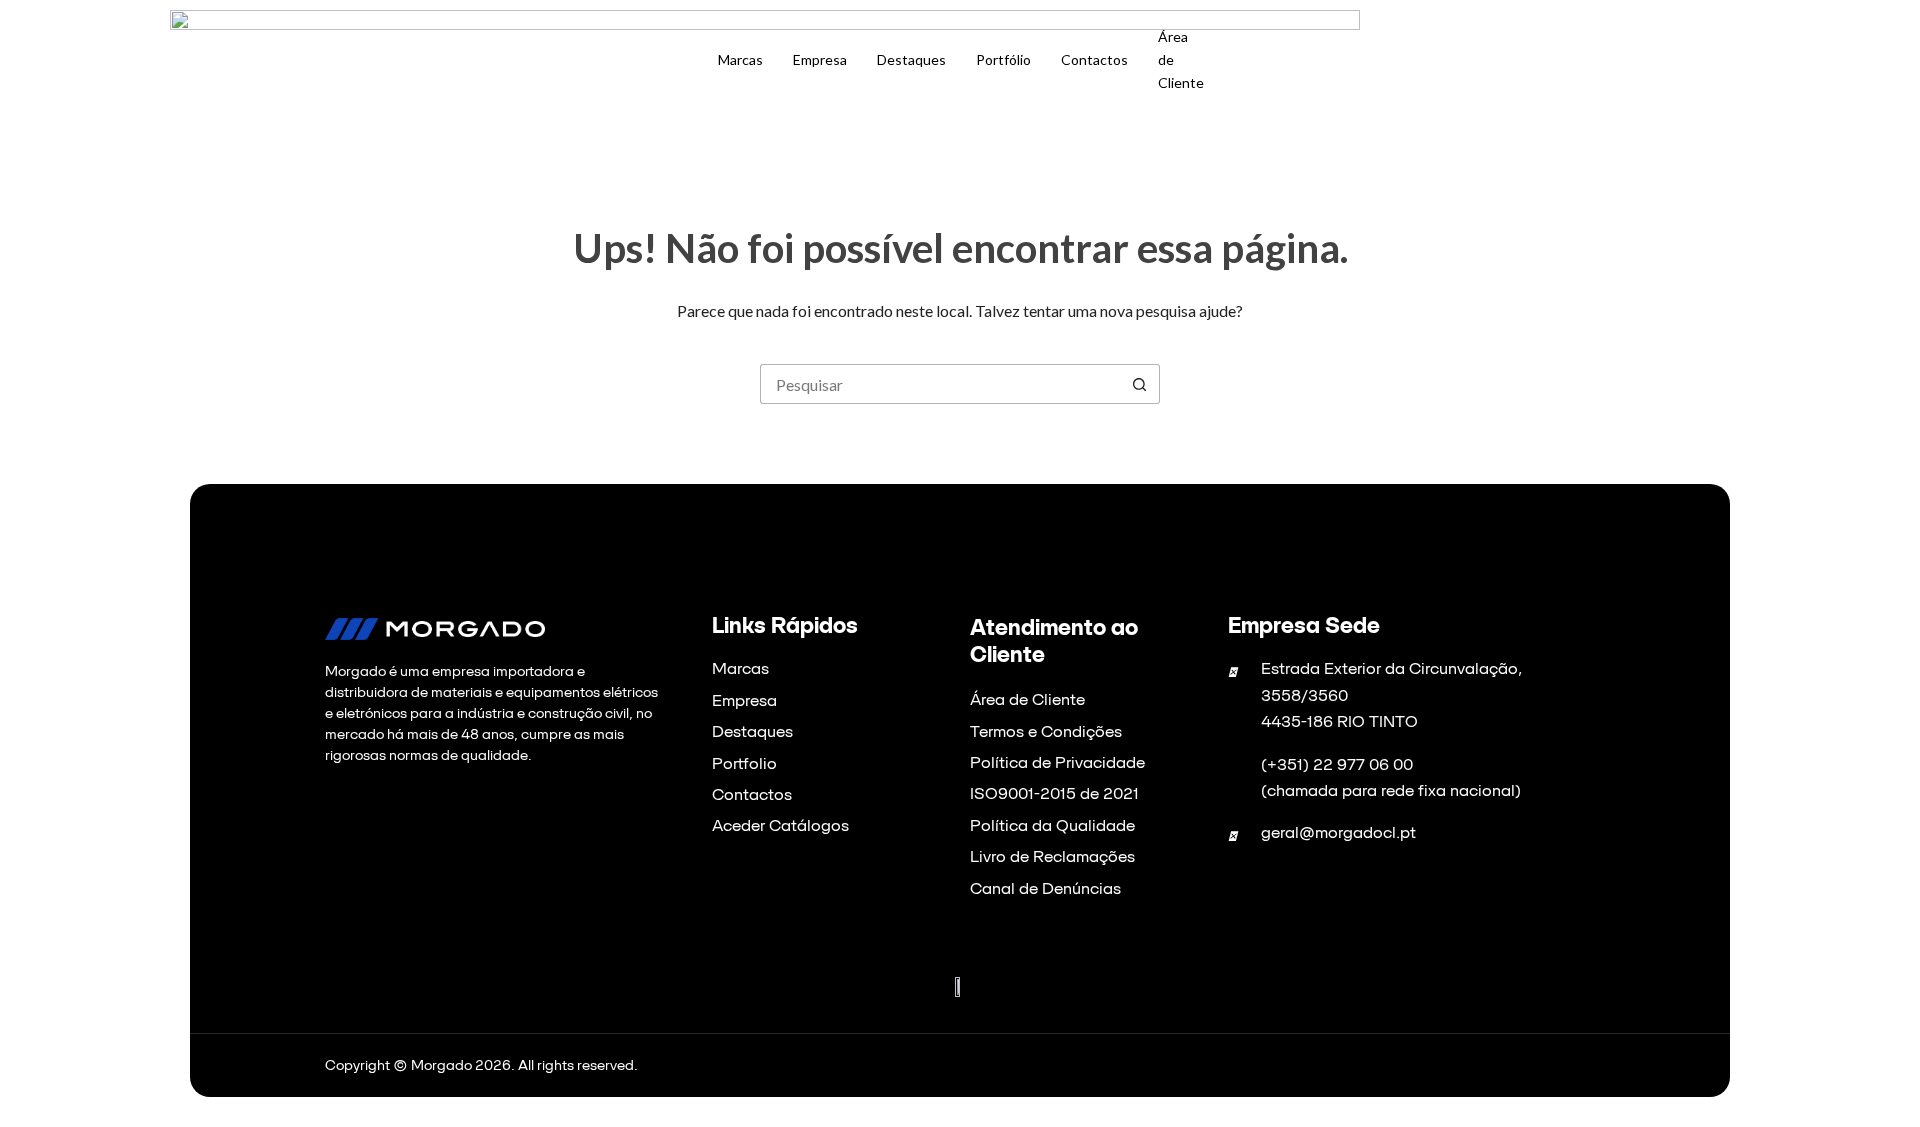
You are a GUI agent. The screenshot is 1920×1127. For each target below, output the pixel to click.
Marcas (740, 59)
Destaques (911, 59)
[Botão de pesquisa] (1140, 384)
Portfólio (1003, 59)
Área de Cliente (1181, 59)
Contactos (1094, 59)
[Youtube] (414, 814)
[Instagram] (389, 814)
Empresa (820, 59)
